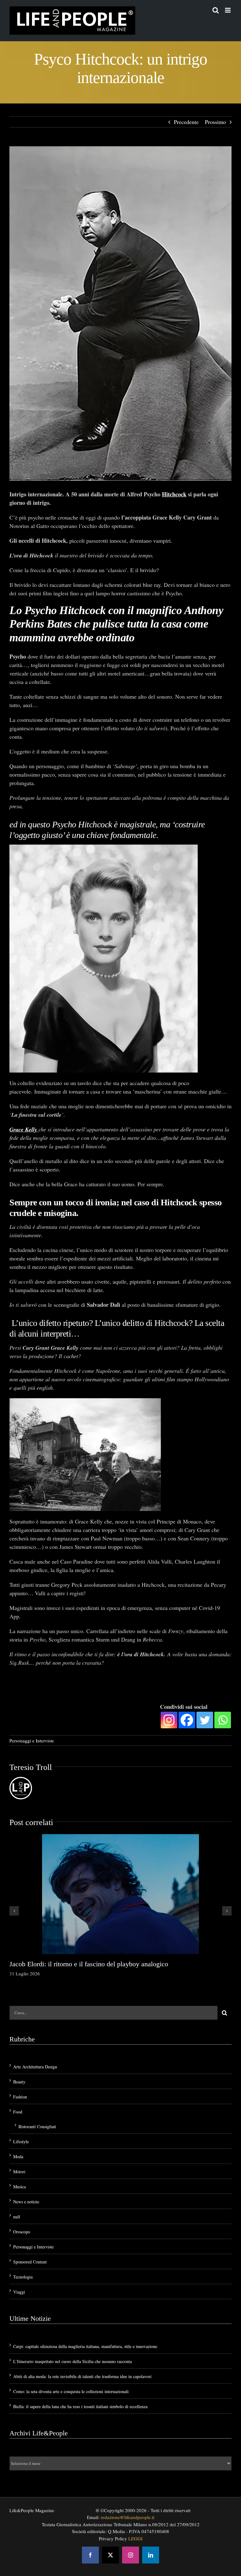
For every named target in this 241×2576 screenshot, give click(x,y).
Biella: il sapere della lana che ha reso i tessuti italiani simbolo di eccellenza (80, 2406)
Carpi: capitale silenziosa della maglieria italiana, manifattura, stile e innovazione (85, 2346)
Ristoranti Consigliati (37, 2126)
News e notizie (26, 2201)
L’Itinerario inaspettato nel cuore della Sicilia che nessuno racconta (72, 2361)
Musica (19, 2186)
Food (18, 2111)
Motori (19, 2171)
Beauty (19, 2081)
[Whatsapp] (223, 1719)
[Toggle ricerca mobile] (216, 10)
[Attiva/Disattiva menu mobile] (228, 10)
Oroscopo (22, 2231)
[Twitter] (205, 1719)
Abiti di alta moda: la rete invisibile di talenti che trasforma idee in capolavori (82, 2376)
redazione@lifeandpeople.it (128, 2517)
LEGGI (135, 2537)
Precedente (186, 122)
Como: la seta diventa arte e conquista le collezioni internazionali (71, 2391)
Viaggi (19, 2291)
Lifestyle (21, 2141)
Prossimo (215, 122)
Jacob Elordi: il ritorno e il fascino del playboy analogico (89, 1963)
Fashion (20, 2096)
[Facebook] (187, 1719)
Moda (18, 2156)
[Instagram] (169, 1719)
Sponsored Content (30, 2261)
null (17, 2216)
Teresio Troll (31, 1767)
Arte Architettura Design (35, 2066)
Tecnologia (23, 2276)
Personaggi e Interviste (32, 1740)
